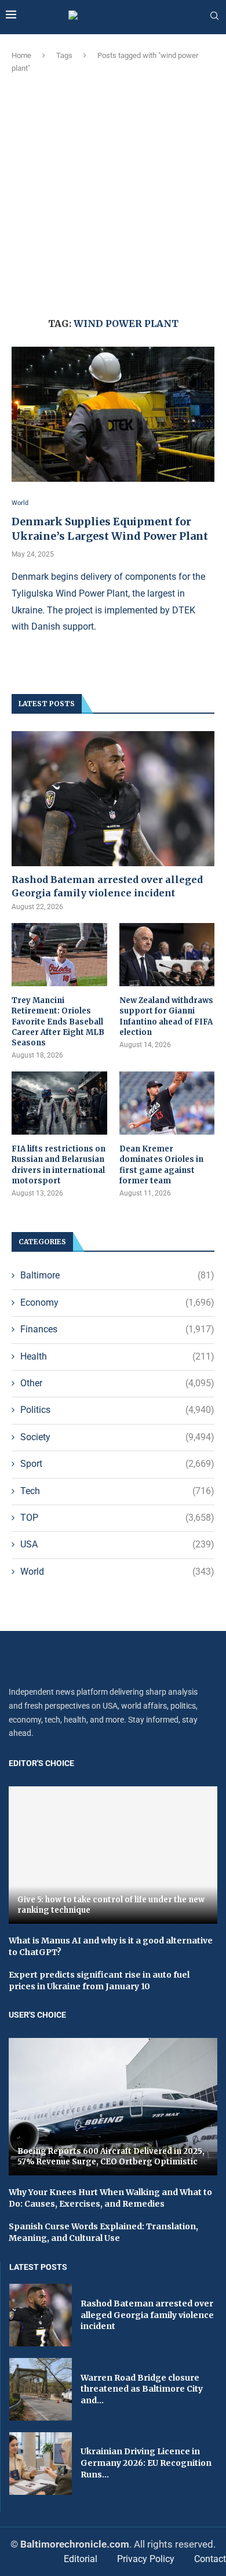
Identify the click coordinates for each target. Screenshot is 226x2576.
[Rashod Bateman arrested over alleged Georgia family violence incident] (113, 799)
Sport (117, 1464)
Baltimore (117, 1275)
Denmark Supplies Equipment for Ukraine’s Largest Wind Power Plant (110, 528)
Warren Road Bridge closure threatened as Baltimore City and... (142, 2389)
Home (21, 55)
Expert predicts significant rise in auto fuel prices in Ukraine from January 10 (99, 1981)
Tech (117, 1491)
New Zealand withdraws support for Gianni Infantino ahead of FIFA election (166, 1016)
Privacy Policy (146, 2559)
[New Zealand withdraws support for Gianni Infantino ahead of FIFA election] (167, 955)
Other (117, 1383)
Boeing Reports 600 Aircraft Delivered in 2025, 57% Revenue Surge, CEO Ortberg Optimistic (111, 2157)
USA (117, 1544)
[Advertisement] (113, 194)
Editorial (81, 2559)
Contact (210, 2559)
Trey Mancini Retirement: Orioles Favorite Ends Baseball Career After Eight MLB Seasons (58, 1022)
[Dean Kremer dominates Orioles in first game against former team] (167, 1103)
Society (117, 1437)
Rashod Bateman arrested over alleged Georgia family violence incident (107, 886)
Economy (117, 1302)
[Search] (214, 16)
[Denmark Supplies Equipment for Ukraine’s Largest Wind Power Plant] (113, 414)
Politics (117, 1410)
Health (117, 1356)
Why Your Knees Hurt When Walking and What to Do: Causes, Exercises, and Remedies (110, 2198)
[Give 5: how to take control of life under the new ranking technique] (113, 1855)
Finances (117, 1329)
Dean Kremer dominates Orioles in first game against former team (161, 1165)
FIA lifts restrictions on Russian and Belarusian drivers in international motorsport (59, 1165)
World (117, 1572)
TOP (117, 1518)
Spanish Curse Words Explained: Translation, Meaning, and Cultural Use (103, 2232)
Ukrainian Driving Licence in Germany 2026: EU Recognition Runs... (146, 2463)
